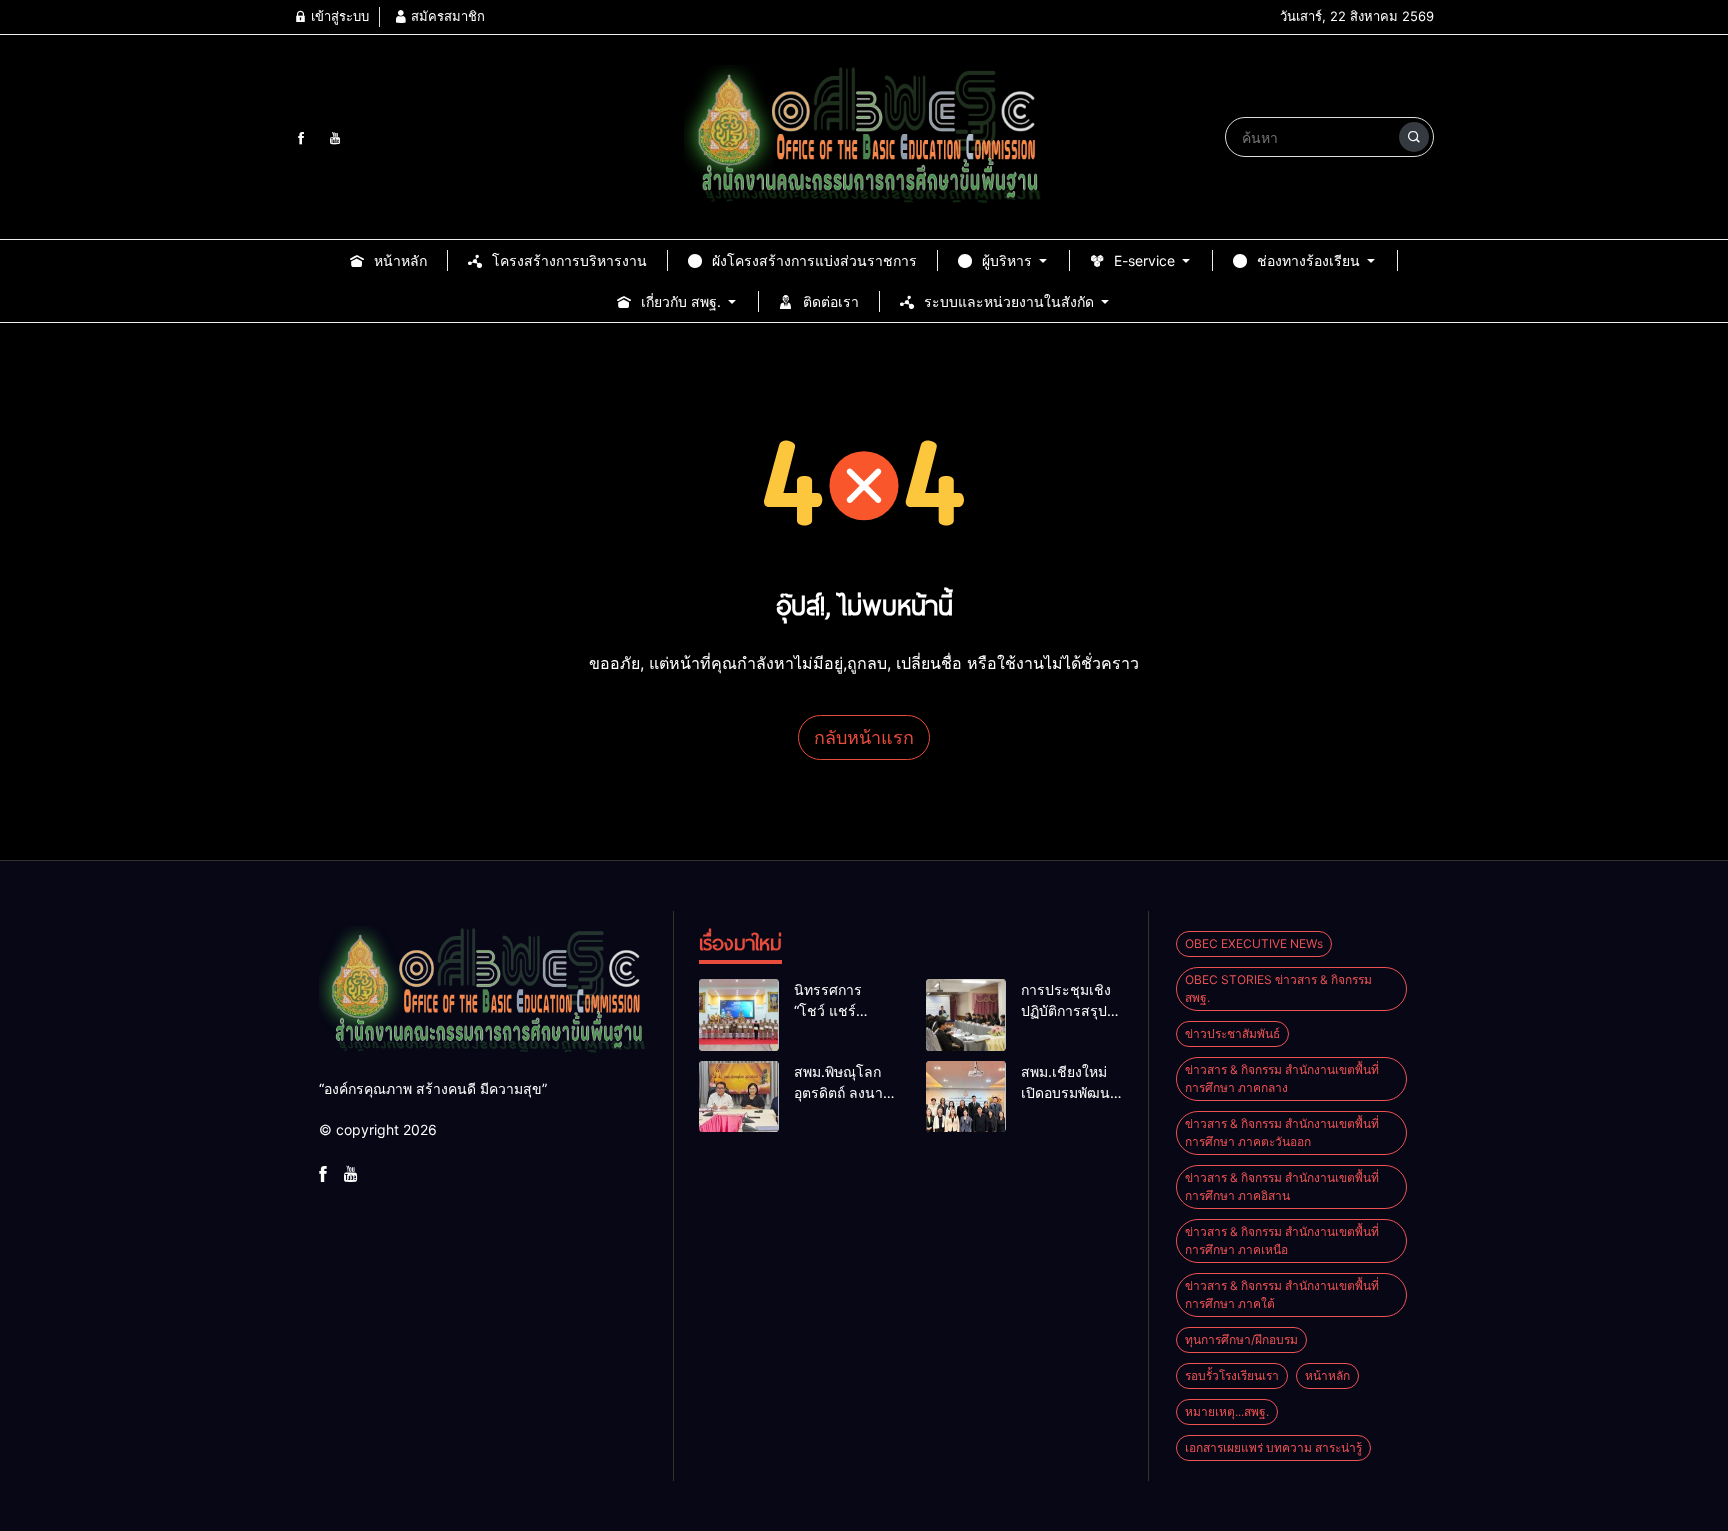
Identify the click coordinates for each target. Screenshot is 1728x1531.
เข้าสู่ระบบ (338, 16)
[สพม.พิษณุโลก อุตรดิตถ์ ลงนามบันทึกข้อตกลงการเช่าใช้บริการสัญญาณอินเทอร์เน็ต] (739, 1097)
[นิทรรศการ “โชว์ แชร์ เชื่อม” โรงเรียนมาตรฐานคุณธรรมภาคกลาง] (739, 1015)
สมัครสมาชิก (446, 16)
